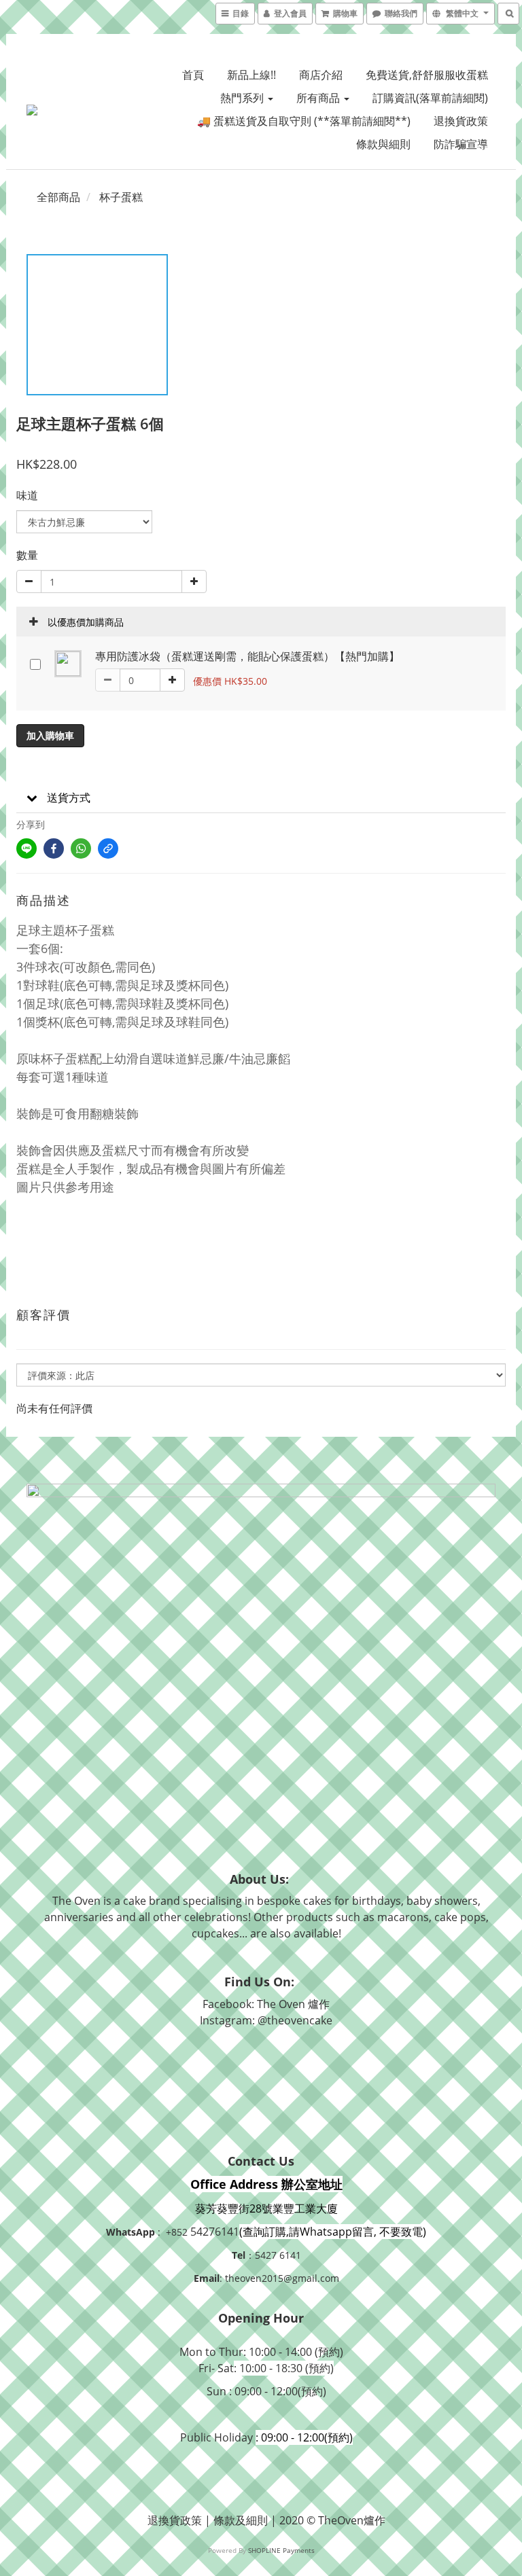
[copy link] (108, 848)
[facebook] (54, 848)
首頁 (193, 75)
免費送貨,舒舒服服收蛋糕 (427, 75)
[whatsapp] (81, 848)
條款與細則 (383, 144)
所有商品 (319, 98)
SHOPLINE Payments (281, 2550)
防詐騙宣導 (461, 144)
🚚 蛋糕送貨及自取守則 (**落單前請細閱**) (304, 121)
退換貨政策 (461, 121)
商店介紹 (321, 75)
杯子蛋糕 (121, 197)
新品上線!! (251, 75)
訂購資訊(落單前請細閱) (430, 98)
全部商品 (58, 197)
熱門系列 (243, 98)
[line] (27, 848)
